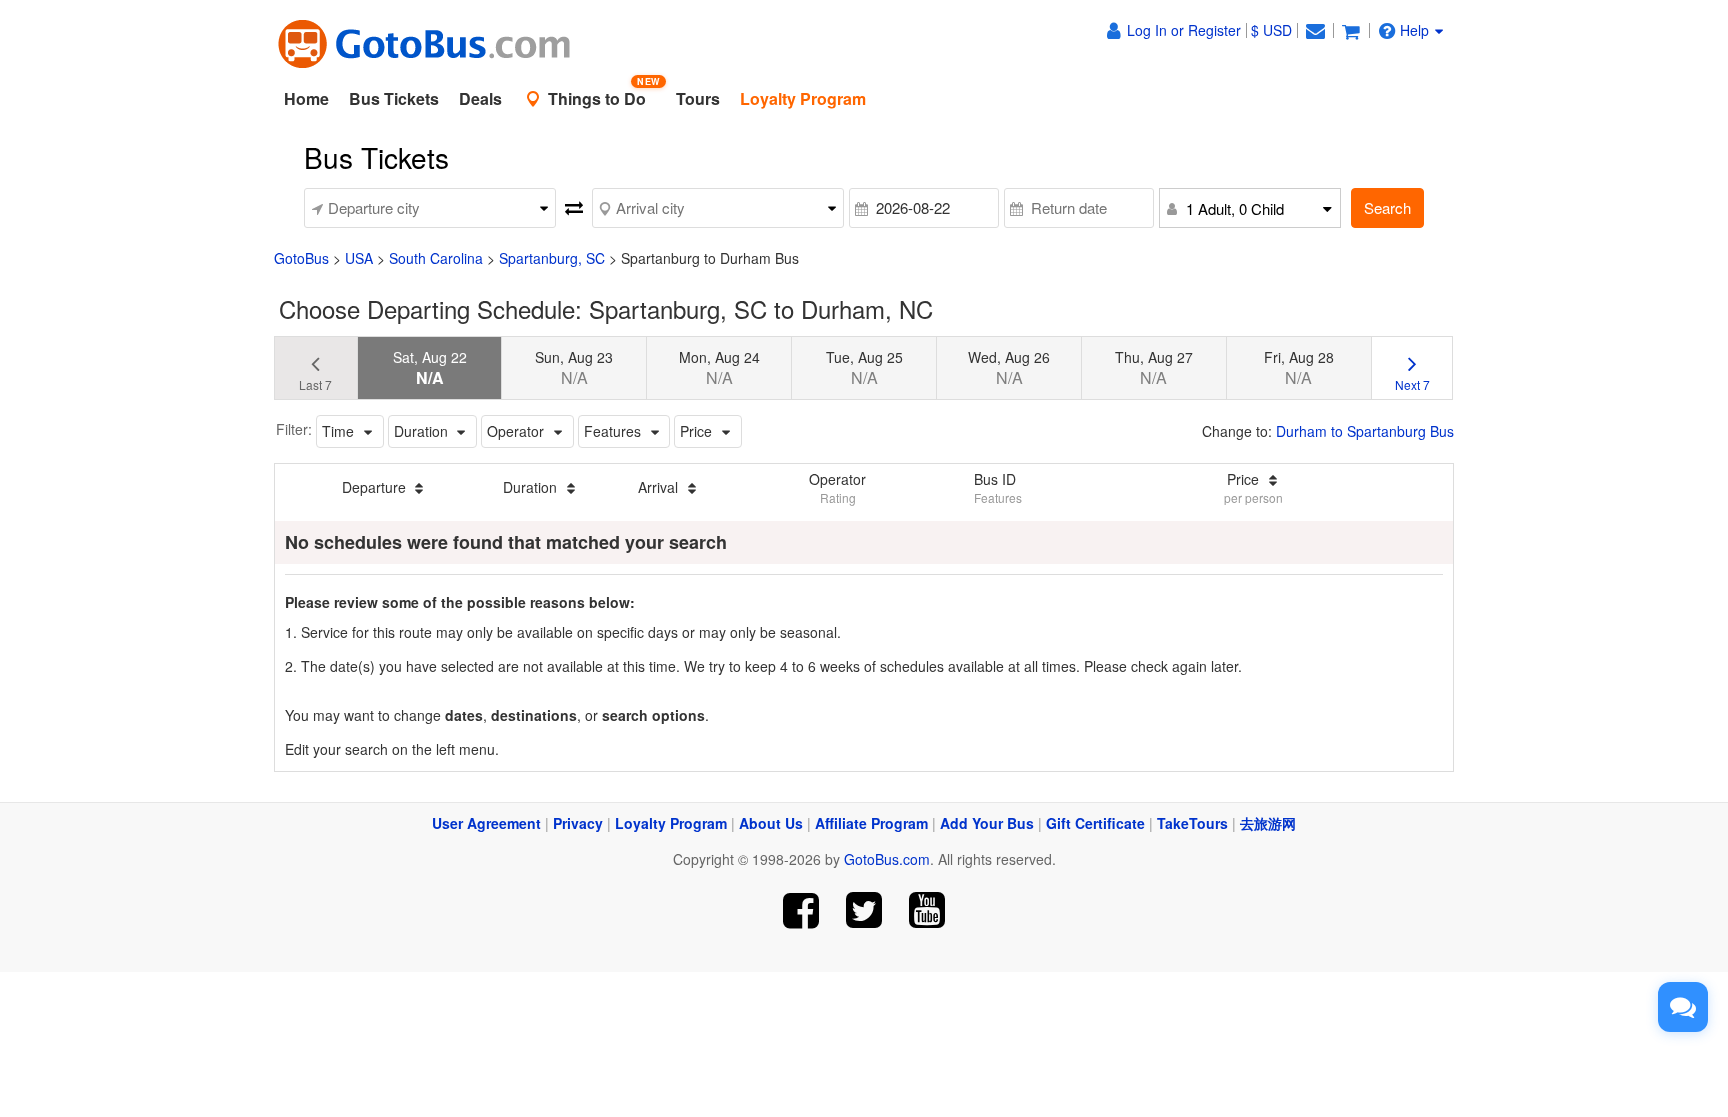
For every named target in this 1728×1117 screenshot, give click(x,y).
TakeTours (1192, 823)
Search (1387, 207)
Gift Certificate (1095, 823)
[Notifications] (1315, 30)
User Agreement (486, 823)
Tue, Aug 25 (864, 368)
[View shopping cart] (1351, 30)
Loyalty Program (671, 823)
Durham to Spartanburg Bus (1365, 431)
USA (359, 258)
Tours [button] (698, 98)
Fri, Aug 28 (1299, 368)
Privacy (578, 823)
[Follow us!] (864, 910)
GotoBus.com (887, 859)
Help (1414, 30)
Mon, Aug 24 (719, 368)
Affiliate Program (871, 823)
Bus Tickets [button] (394, 98)
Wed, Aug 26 (1009, 368)
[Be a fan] (801, 910)
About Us (771, 823)
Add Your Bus (987, 823)
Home (306, 98)
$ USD (1271, 30)
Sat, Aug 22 (430, 368)
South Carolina (436, 258)
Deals (480, 98)
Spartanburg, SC (552, 258)
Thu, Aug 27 (1154, 368)
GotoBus (301, 258)
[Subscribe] (926, 910)
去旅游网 (1268, 823)
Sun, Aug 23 (574, 368)
